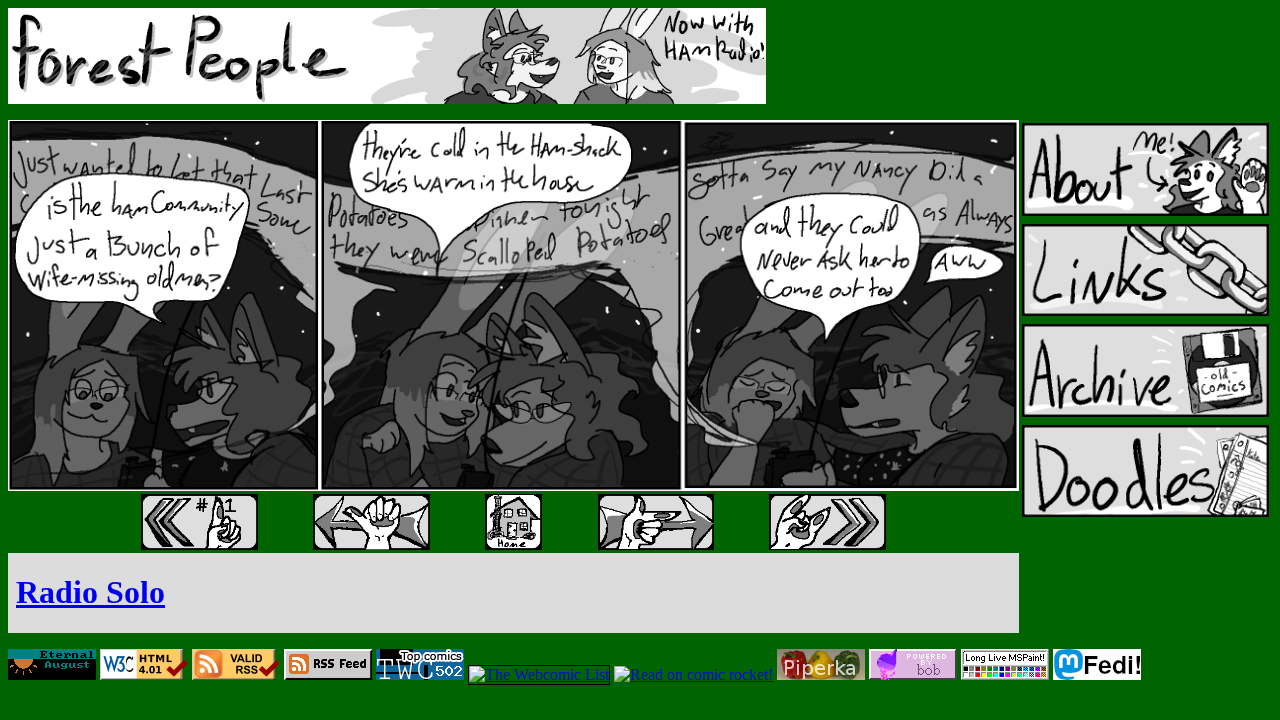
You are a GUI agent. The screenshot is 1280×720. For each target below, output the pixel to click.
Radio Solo (90, 592)
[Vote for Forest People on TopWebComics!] (420, 674)
